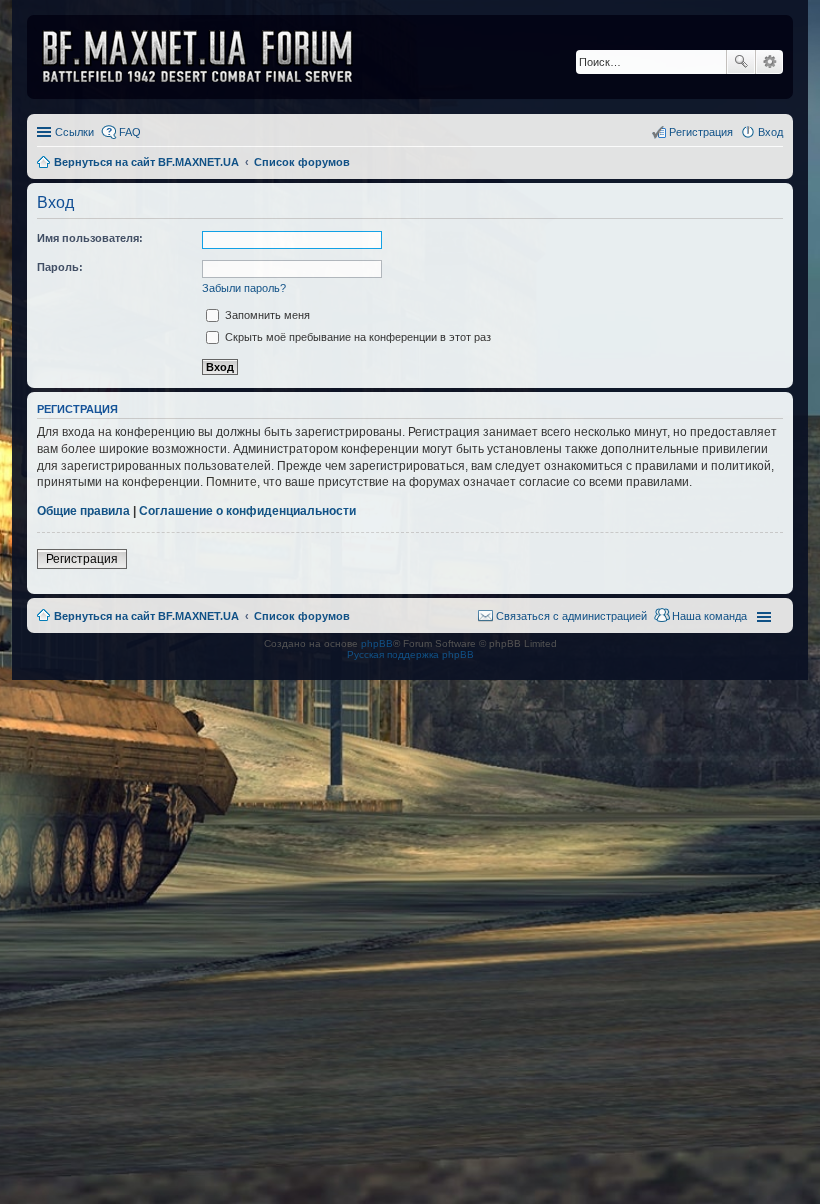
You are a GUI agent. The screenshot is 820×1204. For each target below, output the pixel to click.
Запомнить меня (266, 315)
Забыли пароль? (244, 288)
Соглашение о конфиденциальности (247, 511)
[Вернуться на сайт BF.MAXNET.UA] (210, 57)
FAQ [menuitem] (130, 132)
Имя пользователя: (90, 238)
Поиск (741, 62)
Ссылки (74, 132)
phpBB (377, 643)
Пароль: (60, 267)
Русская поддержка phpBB (410, 654)
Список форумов (302, 616)
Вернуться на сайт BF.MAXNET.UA (146, 616)
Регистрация (82, 559)
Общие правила (83, 511)
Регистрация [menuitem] (701, 132)
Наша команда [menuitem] (709, 616)
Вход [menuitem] (770, 132)
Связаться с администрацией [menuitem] (571, 616)
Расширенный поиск (769, 62)
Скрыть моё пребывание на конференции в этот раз (356, 337)
